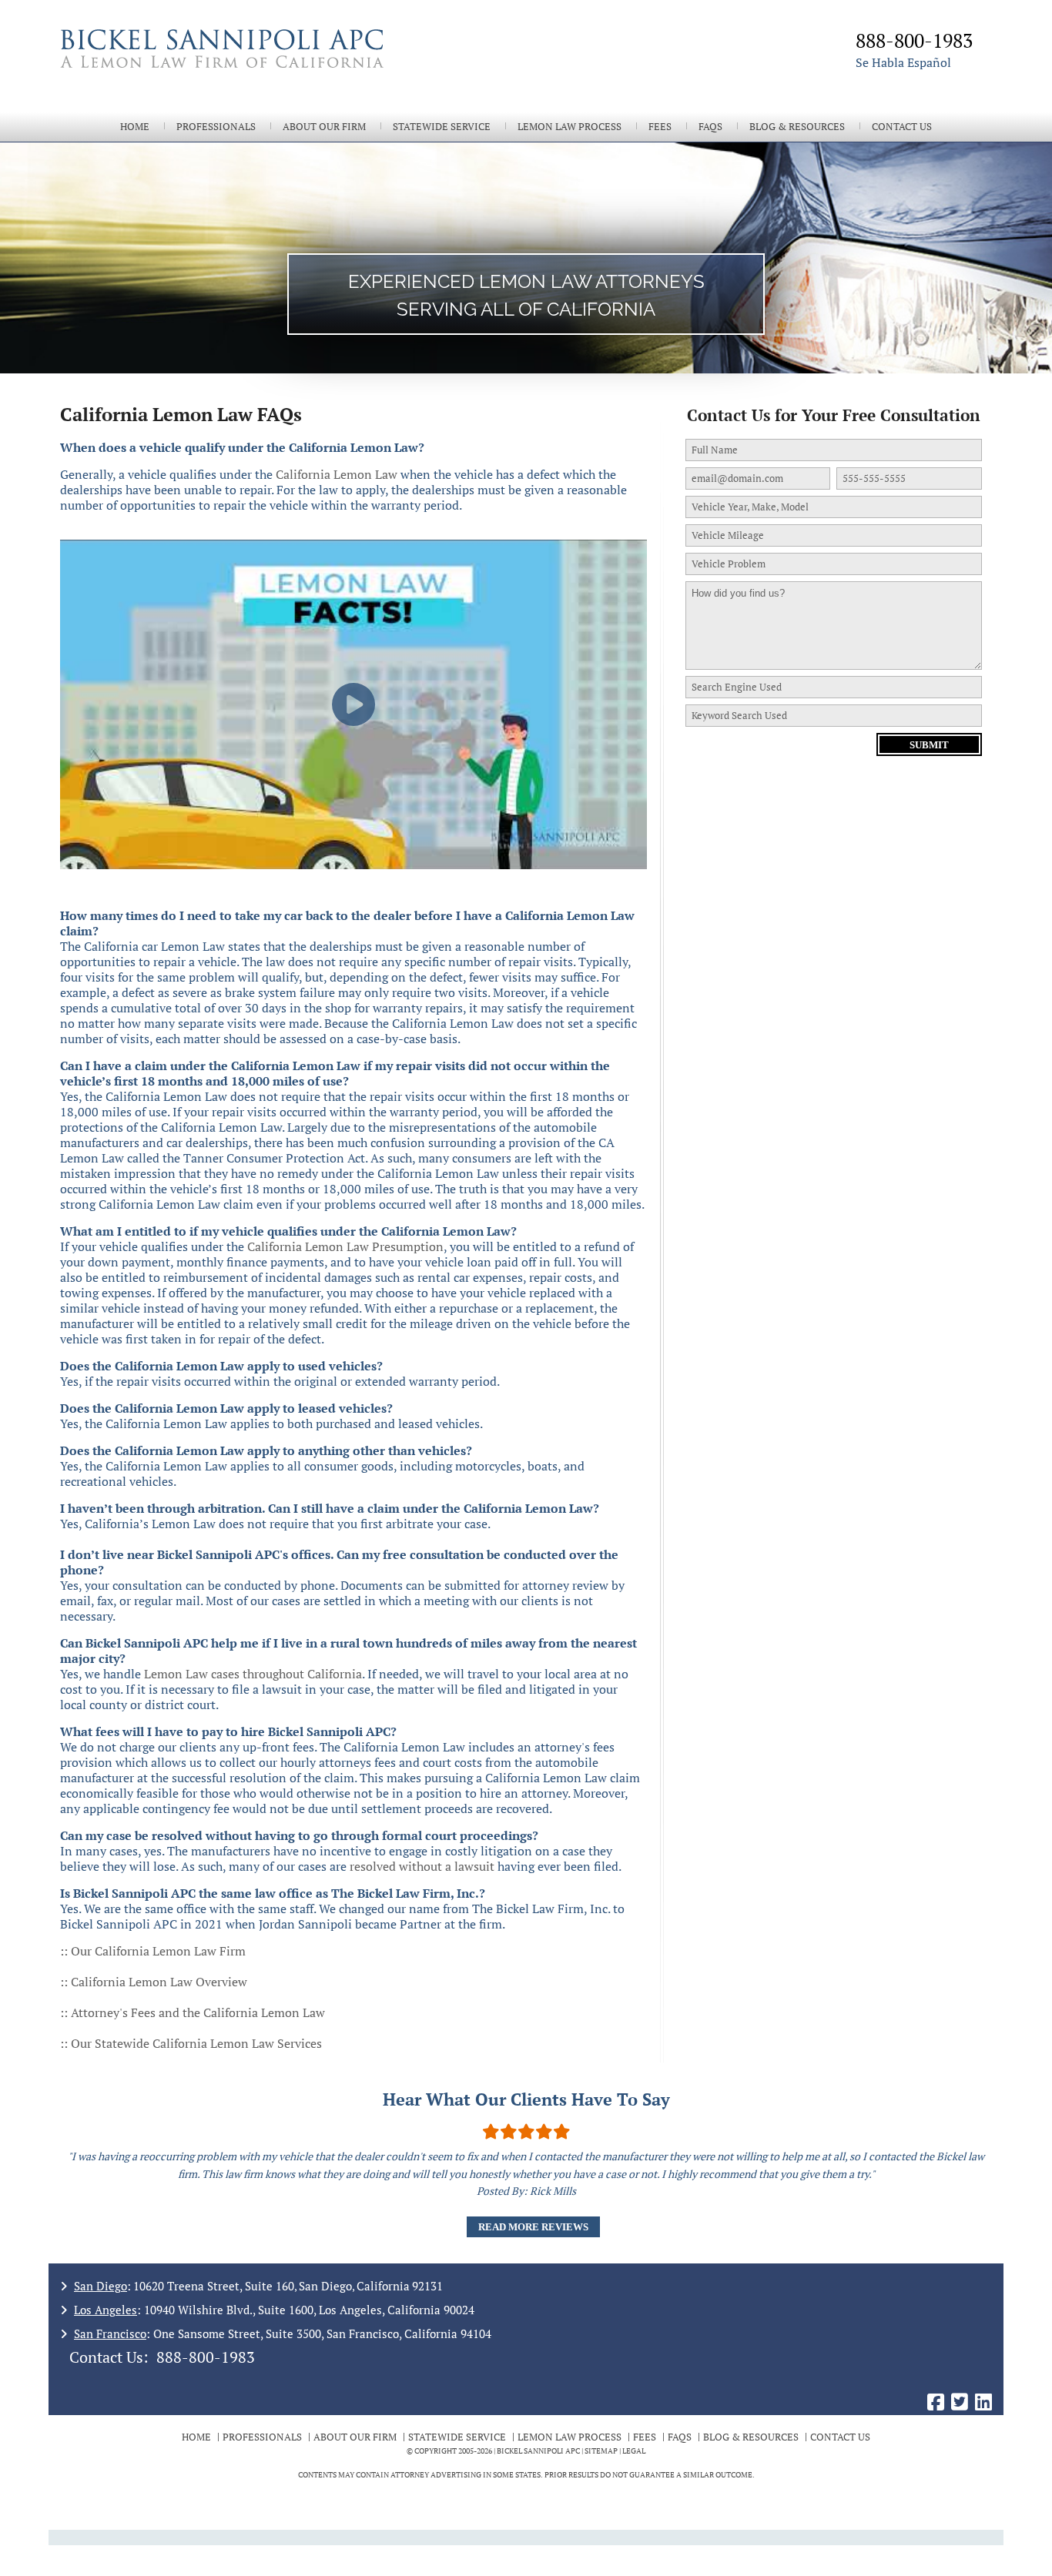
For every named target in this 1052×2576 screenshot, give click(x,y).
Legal (634, 2451)
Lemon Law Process (570, 127)
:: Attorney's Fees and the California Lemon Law (193, 2012)
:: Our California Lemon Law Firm (153, 1951)
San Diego (101, 2286)
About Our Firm (324, 127)
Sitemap (601, 2451)
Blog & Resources (797, 127)
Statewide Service (442, 127)
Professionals (216, 127)
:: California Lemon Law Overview (154, 1982)
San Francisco (110, 2333)
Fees (660, 127)
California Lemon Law (337, 474)
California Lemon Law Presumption (345, 1246)
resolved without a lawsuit (422, 1866)
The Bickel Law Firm (287, 68)
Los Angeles (106, 2310)
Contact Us (902, 127)
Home (135, 127)
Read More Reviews (533, 2227)
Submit (929, 745)
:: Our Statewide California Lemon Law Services (191, 2043)
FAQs (710, 127)
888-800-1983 (206, 2357)
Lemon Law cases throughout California (253, 1674)
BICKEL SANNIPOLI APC (538, 2451)
